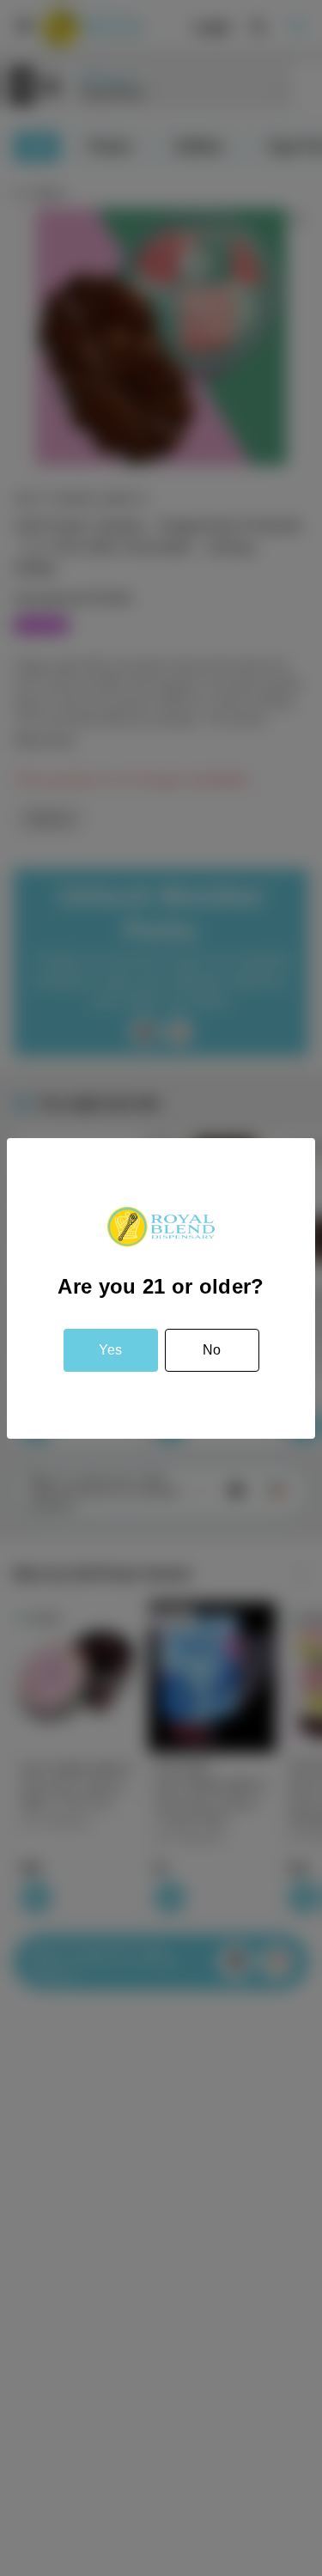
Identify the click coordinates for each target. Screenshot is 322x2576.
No (212, 1350)
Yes (110, 1350)
